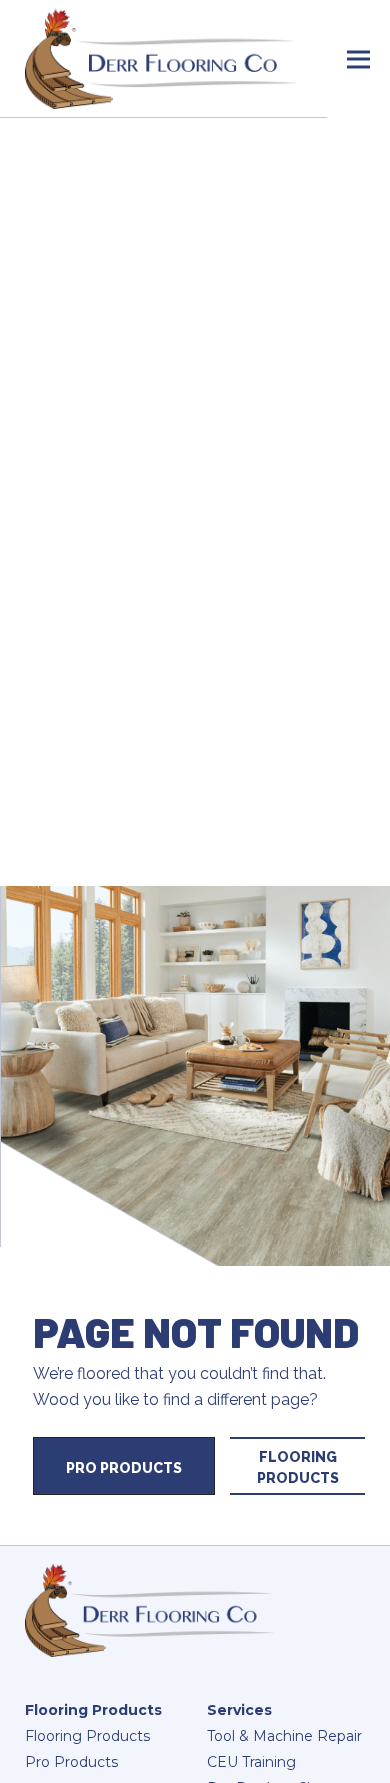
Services (239, 1710)
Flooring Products (298, 1467)
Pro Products (124, 1468)
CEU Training (251, 1762)
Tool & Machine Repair (284, 1736)
